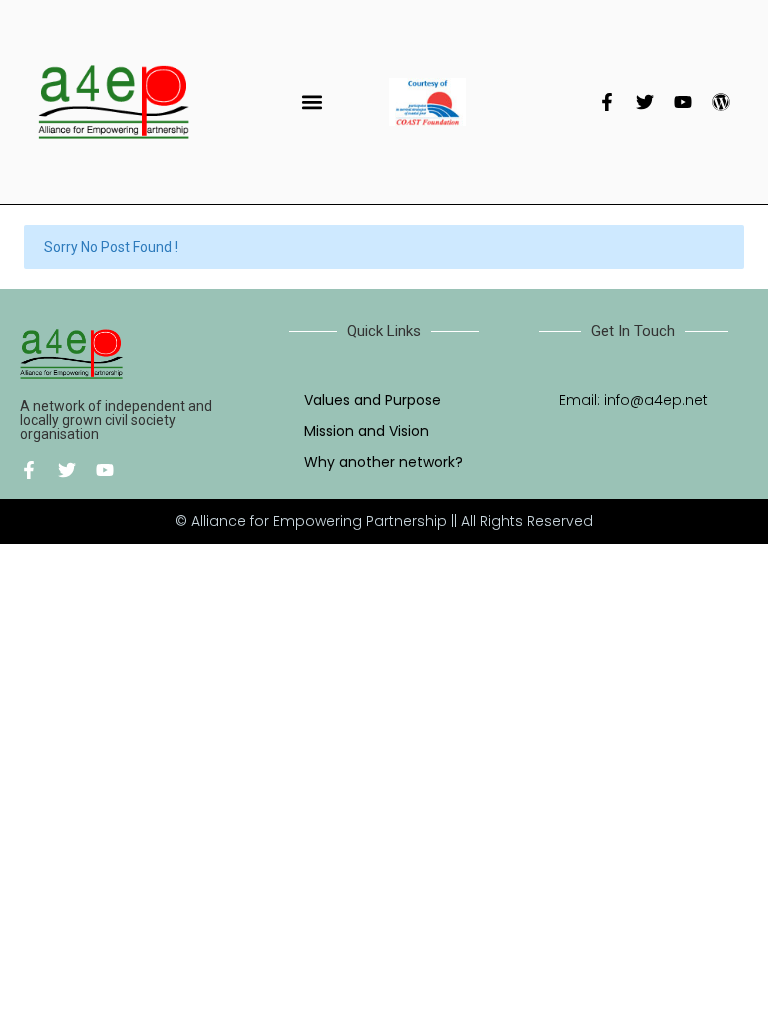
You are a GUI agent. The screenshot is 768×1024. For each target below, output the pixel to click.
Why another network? (383, 462)
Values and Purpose (372, 400)
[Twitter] (645, 102)
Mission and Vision (366, 431)
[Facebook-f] (607, 102)
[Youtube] (683, 102)
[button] (311, 101)
